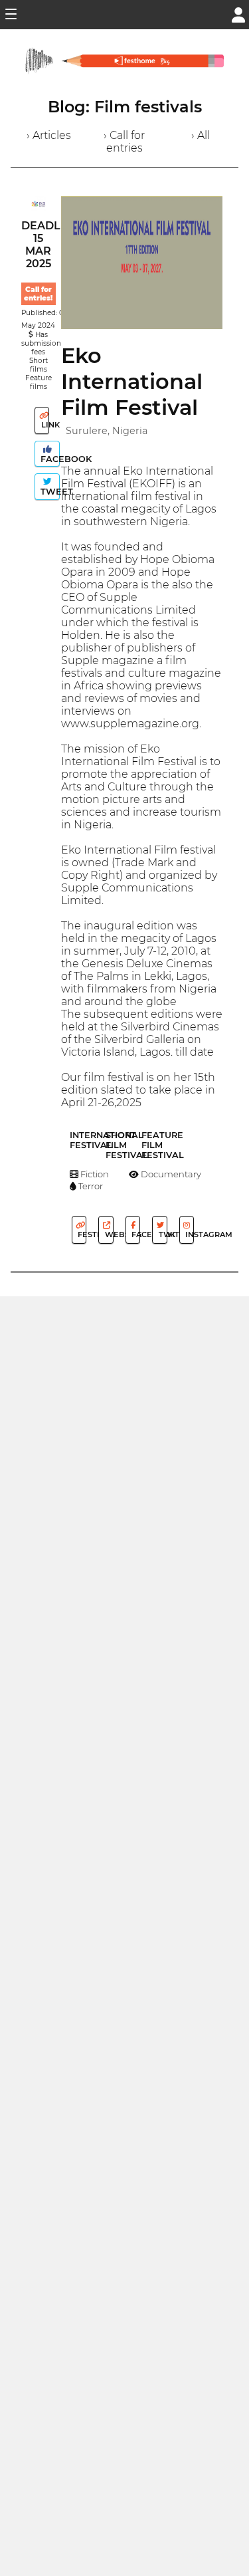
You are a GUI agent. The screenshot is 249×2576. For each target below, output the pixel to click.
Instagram (189, 1234)
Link (44, 425)
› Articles (49, 135)
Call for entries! (38, 294)
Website (108, 1234)
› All (201, 135)
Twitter (162, 1234)
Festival (81, 1234)
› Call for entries (124, 142)
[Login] (238, 14)
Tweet (49, 492)
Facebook (49, 459)
